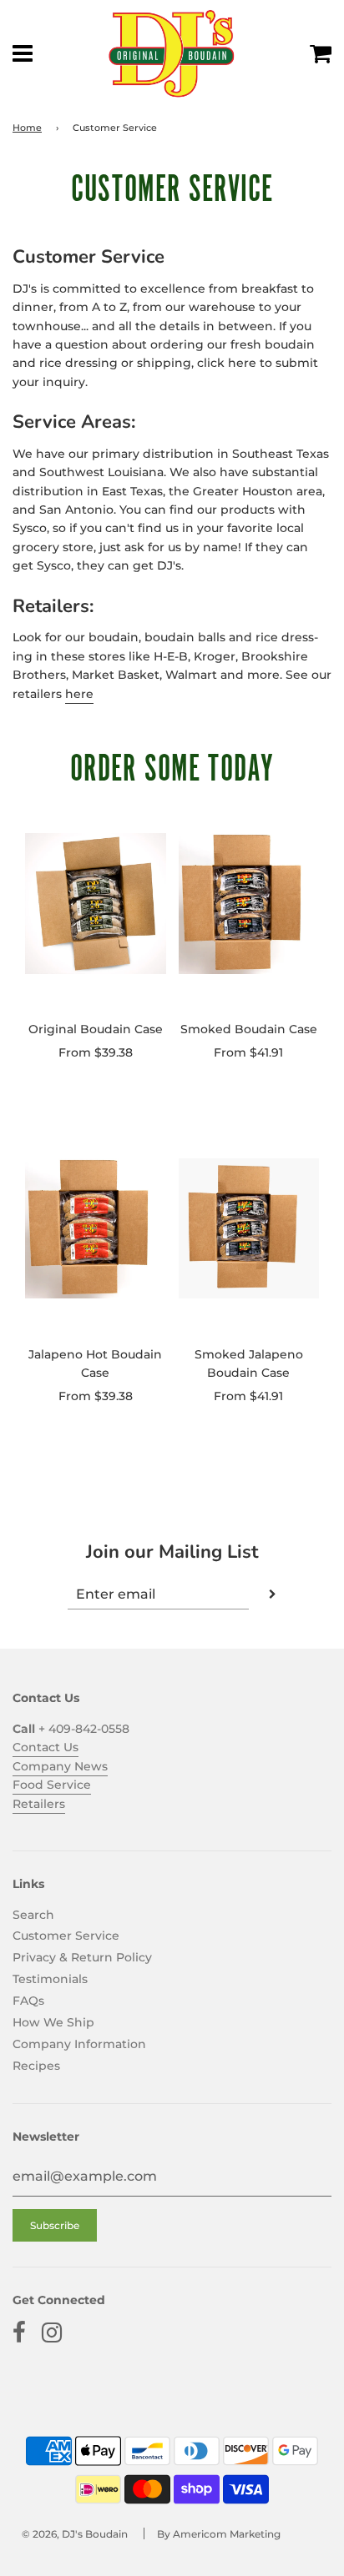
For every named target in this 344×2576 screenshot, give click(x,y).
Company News (60, 1766)
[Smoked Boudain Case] (249, 903)
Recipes (36, 2066)
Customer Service (66, 1936)
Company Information (79, 2044)
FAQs (28, 2001)
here (79, 694)
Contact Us (46, 1747)
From (96, 1052)
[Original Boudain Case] (96, 903)
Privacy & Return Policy (82, 1957)
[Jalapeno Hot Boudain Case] (96, 1228)
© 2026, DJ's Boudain (75, 2534)
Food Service (52, 1785)
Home (27, 128)
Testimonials (50, 1979)
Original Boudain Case (96, 1029)
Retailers (39, 1804)
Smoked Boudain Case (249, 1029)
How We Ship (53, 2022)
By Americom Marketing (219, 2534)
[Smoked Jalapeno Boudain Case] (249, 1228)
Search (33, 1915)
